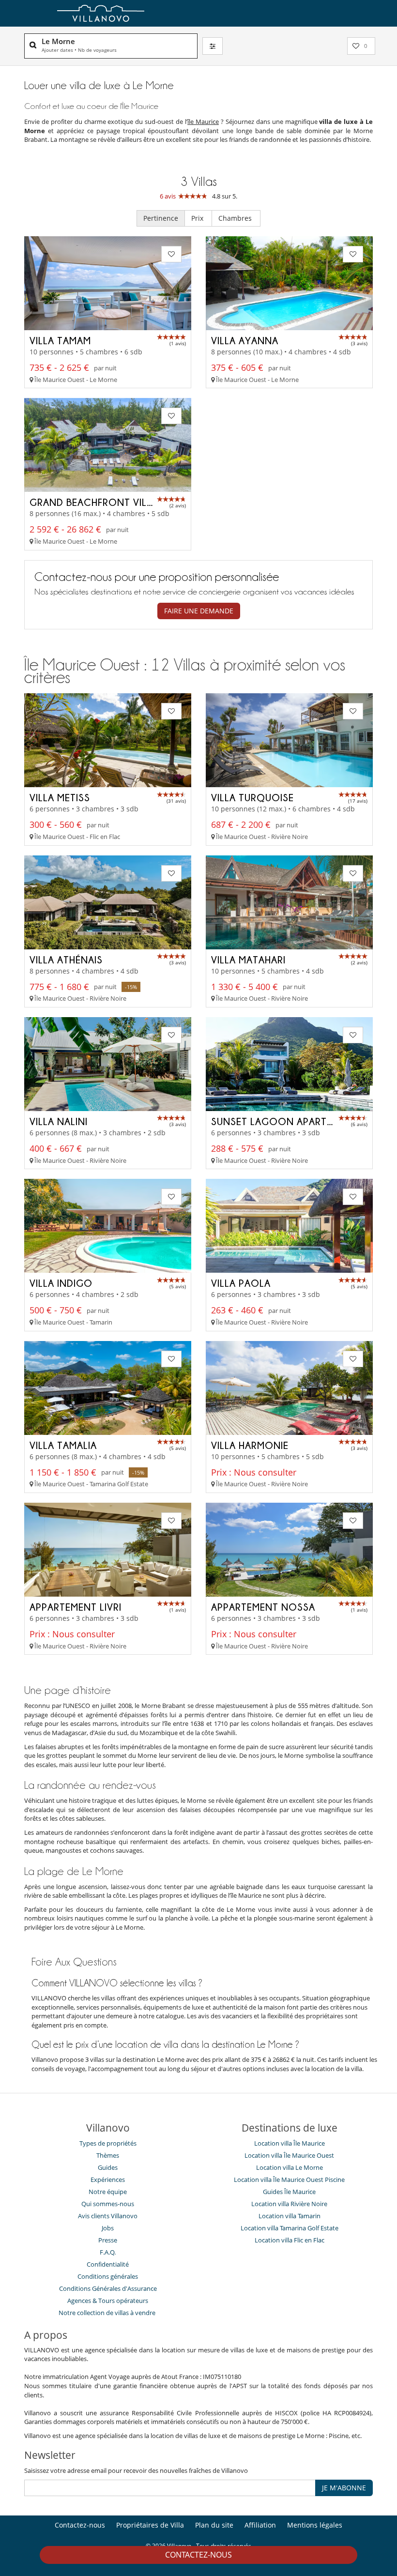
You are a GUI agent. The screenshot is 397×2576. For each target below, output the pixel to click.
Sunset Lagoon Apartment (282, 1121)
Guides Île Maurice (289, 2192)
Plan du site (214, 2525)
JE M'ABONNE (344, 2488)
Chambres (236, 218)
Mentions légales (315, 2525)
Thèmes (108, 2155)
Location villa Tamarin (290, 2216)
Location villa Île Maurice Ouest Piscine (289, 2180)
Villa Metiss (60, 797)
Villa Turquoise (252, 797)
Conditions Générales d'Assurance (108, 2288)
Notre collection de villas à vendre (108, 2313)
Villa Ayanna (245, 340)
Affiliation (260, 2525)
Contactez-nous (198, 2555)
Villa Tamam (60, 340)
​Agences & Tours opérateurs (108, 2301)
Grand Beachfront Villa (94, 502)
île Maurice (203, 122)
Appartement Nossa (263, 1607)
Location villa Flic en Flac (290, 2240)
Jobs (108, 2228)
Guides (108, 2167)
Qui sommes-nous (108, 2204)
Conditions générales (108, 2276)
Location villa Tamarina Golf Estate (290, 2228)
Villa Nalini (59, 1121)
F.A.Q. (108, 2252)
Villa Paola (241, 1283)
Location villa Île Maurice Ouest (289, 2155)
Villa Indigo (61, 1283)
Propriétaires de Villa (150, 2525)
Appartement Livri (76, 1607)
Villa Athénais (66, 960)
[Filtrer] (213, 46)
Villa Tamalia (63, 1445)
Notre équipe (108, 2192)
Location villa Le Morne (290, 2167)
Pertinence (161, 218)
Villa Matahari (248, 960)
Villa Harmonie (250, 1445)
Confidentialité (108, 2264)
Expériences (108, 2180)
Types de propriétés (108, 2143)
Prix (198, 218)
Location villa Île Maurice (290, 2143)
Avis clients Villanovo (108, 2216)
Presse (108, 2240)
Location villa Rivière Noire (289, 2204)
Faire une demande (199, 611)
